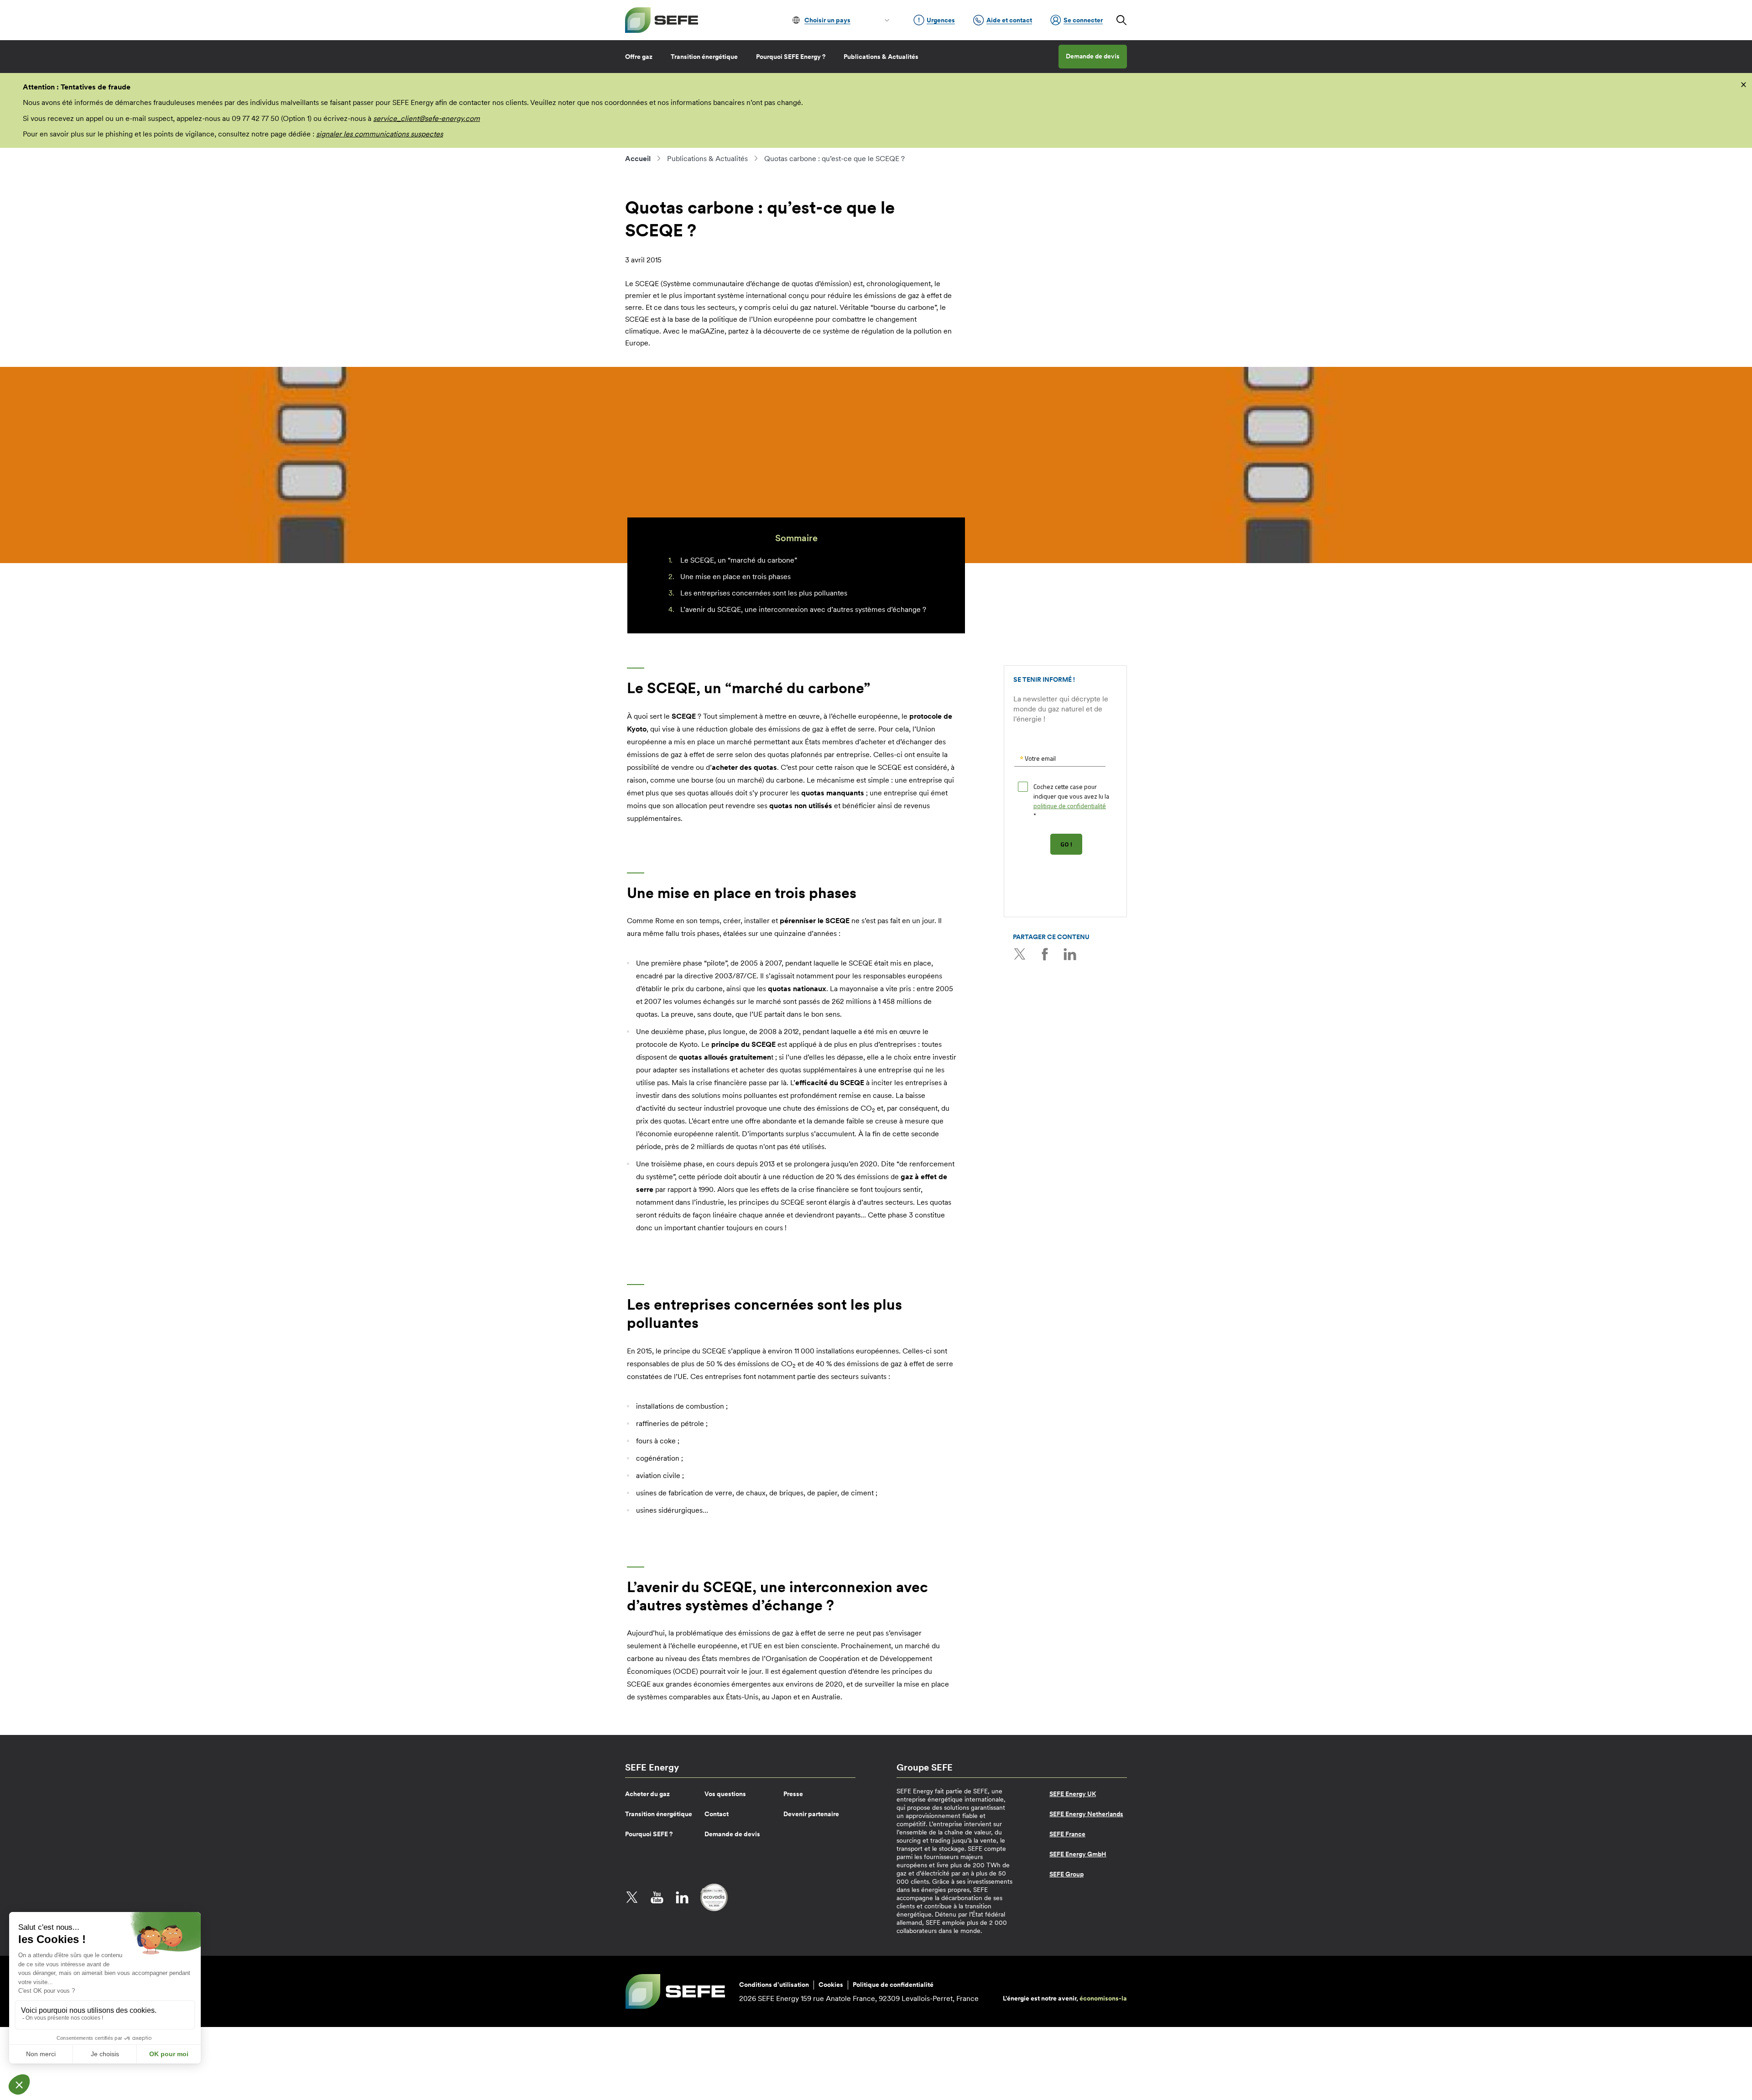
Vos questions (725, 1794)
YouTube (657, 1897)
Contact (717, 1814)
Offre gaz (639, 57)
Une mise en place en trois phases (735, 576)
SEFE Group (1066, 1874)
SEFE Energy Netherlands (1086, 1814)
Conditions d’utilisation (774, 1985)
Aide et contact (1009, 20)
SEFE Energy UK (1073, 1794)
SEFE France (1067, 1834)
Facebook (1045, 954)
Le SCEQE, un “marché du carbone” (739, 560)
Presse (793, 1794)
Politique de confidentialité (893, 1985)
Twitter (1020, 954)
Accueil (638, 158)
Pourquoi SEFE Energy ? (791, 57)
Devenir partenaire (811, 1814)
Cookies (831, 1985)
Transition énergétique (704, 57)
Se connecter (1083, 20)
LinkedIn (1070, 954)
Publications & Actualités (881, 57)
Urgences (941, 20)
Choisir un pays (827, 20)
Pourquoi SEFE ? (649, 1834)
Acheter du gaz (647, 1794)
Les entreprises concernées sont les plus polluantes (764, 593)
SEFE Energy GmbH (1078, 1854)
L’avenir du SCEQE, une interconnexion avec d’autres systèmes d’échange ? (803, 609)
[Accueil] (662, 20)
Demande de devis (1093, 56)
